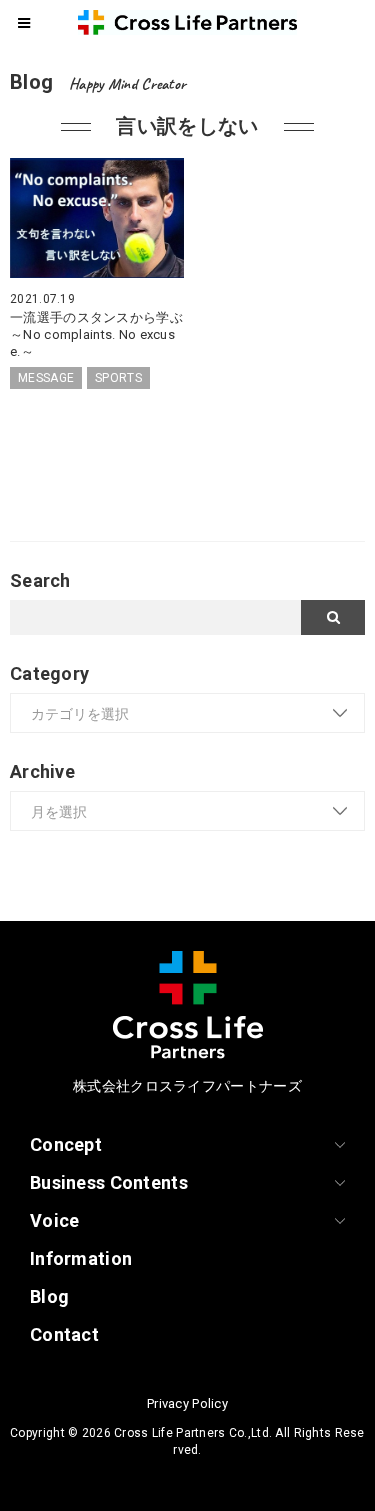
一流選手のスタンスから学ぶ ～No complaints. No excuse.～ (103, 334)
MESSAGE (46, 378)
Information (81, 1258)
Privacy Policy (187, 1403)
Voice (54, 1220)
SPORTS (118, 378)
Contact (64, 1334)
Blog (49, 1296)
